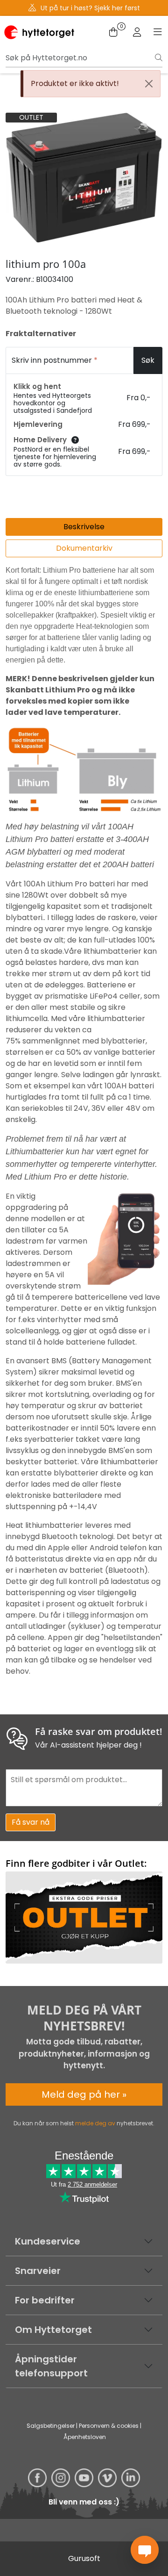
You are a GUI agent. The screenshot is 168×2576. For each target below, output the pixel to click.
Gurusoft (84, 2558)
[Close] (149, 84)
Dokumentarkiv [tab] (84, 548)
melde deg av (95, 2123)
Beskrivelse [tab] (84, 527)
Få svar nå (31, 1822)
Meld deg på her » (84, 2094)
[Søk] (159, 58)
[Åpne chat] (145, 2550)
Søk (148, 360)
